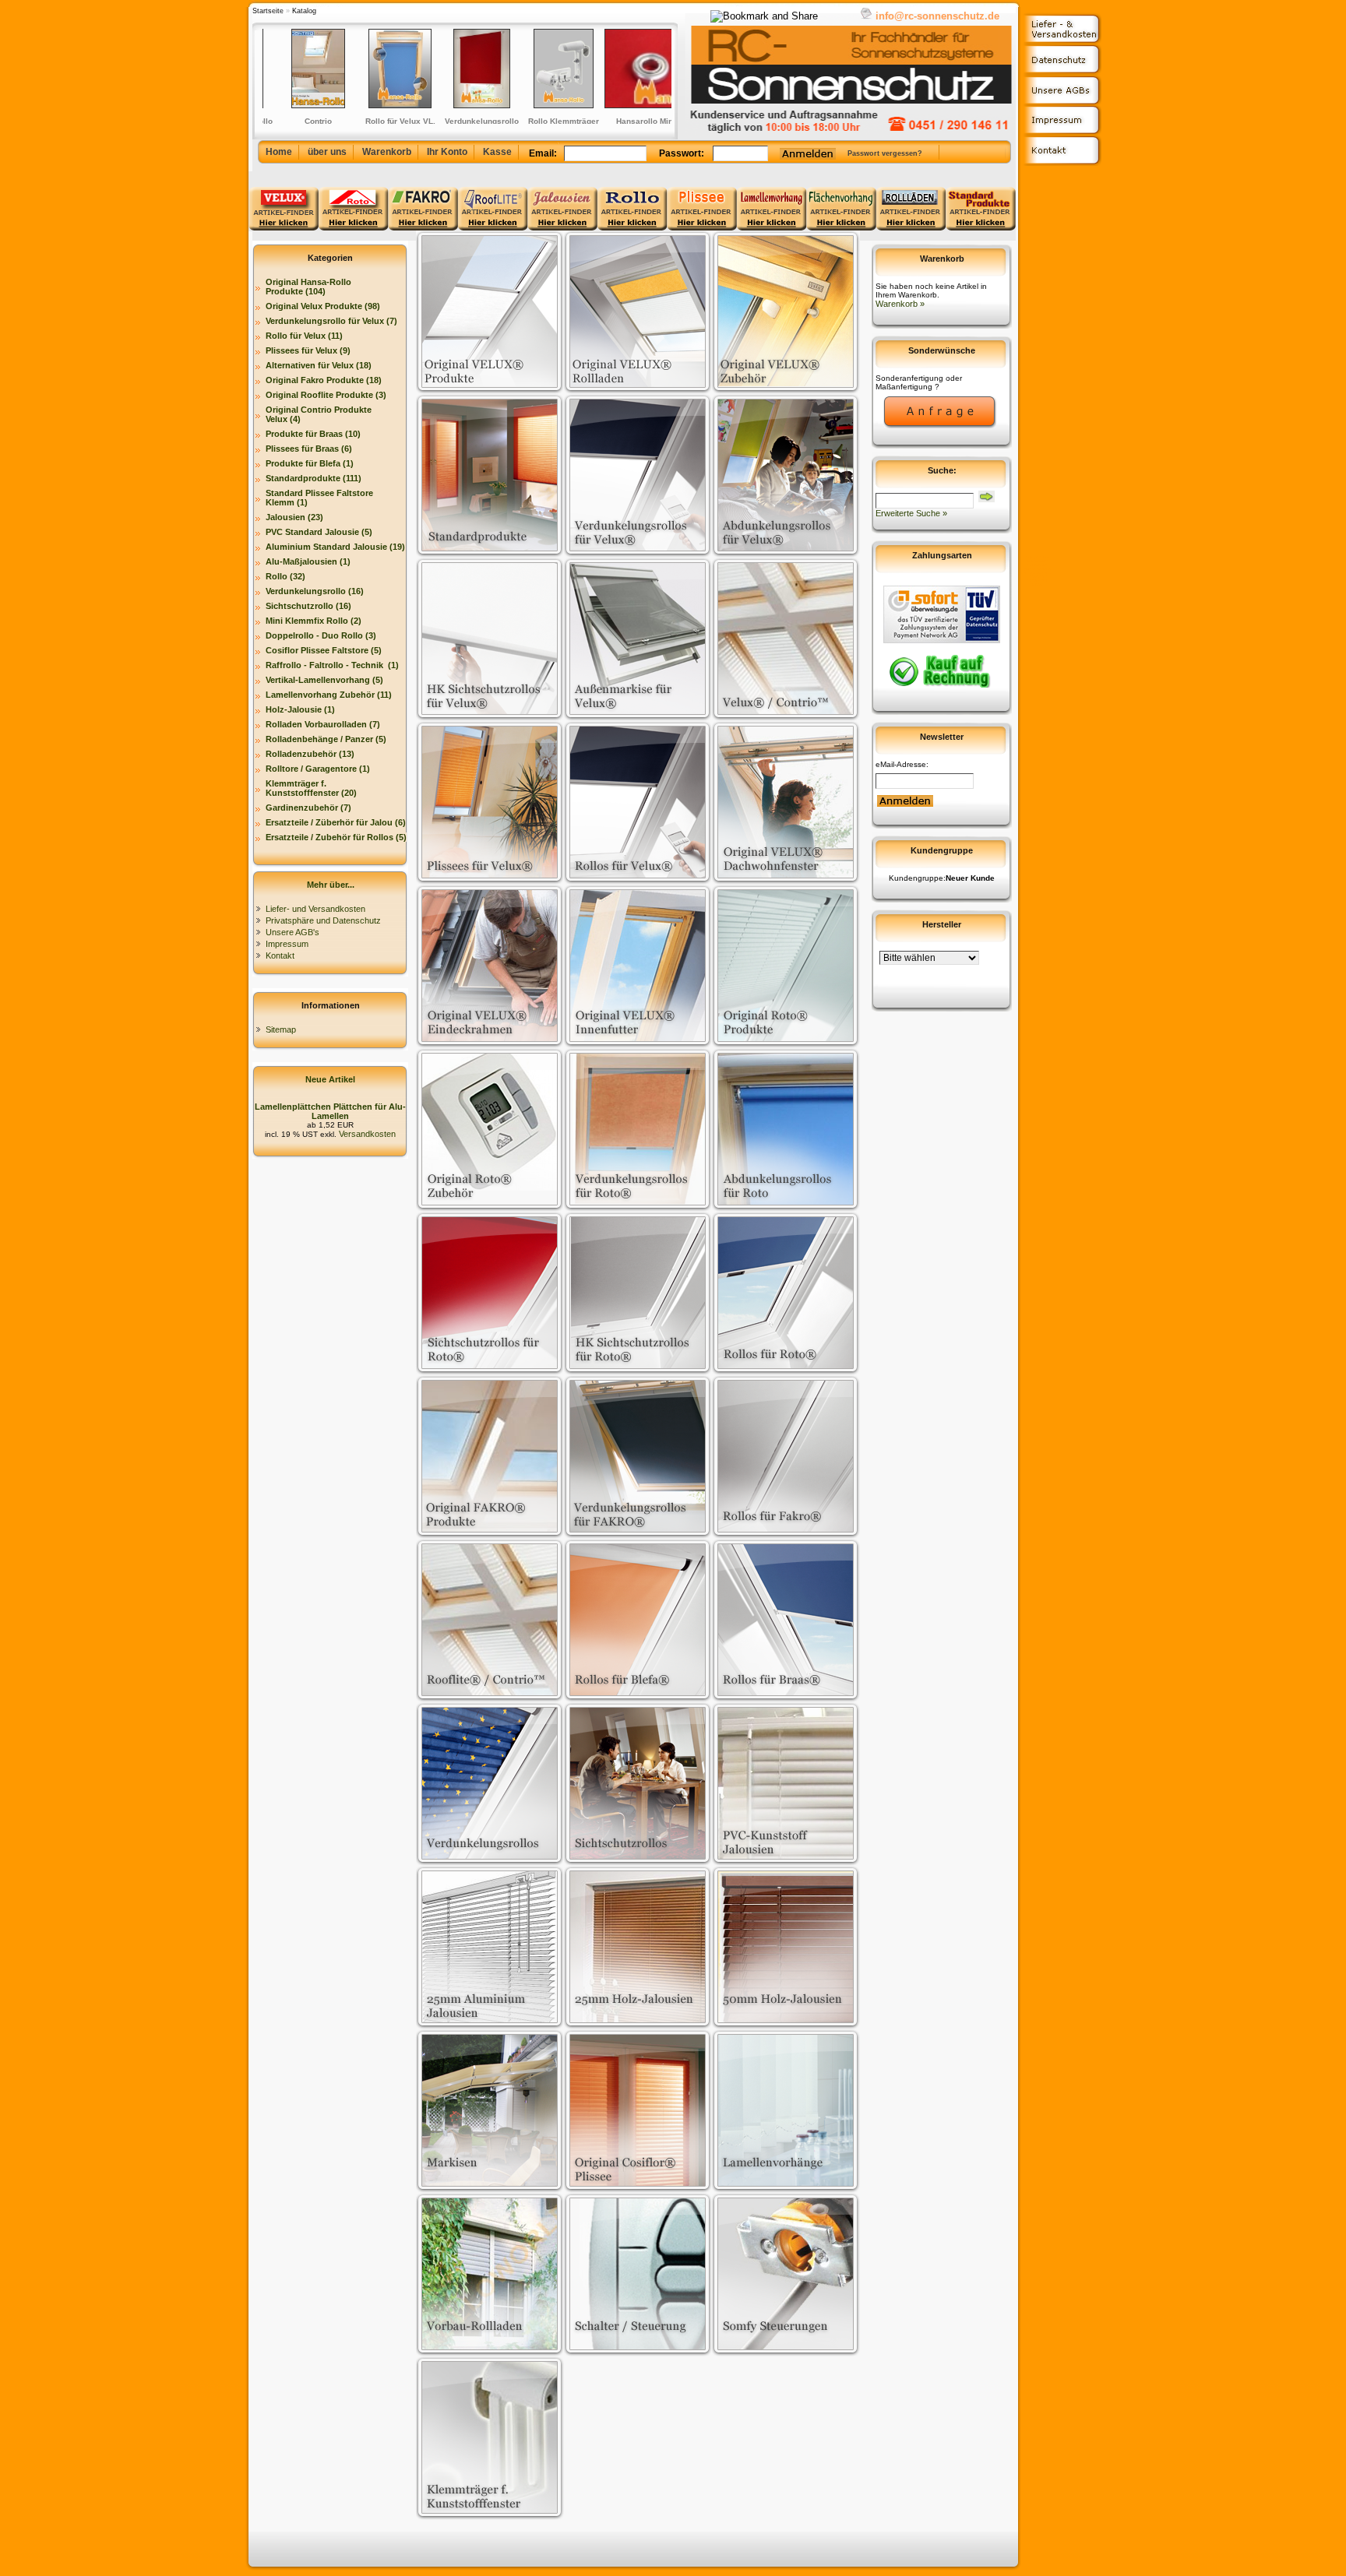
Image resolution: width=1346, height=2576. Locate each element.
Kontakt (280, 955)
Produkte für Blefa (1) (310, 463)
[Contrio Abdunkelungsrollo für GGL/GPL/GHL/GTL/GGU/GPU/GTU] (280, 69)
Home (279, 152)
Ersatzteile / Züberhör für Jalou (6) (336, 822)
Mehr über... (331, 885)
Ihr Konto (447, 152)
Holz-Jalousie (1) (300, 709)
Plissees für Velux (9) (308, 350)
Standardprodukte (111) (314, 478)
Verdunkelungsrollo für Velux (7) (331, 321)
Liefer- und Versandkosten (315, 909)
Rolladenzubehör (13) (310, 754)
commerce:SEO (1037, 561)
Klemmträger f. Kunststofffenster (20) (311, 788)
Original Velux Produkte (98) (323, 306)
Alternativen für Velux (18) (319, 365)
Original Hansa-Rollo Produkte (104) (308, 287)
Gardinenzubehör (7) (308, 808)
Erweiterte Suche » (911, 513)
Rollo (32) (285, 576)
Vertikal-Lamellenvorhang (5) (324, 680)
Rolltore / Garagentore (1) (318, 769)
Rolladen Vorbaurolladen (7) (323, 724)
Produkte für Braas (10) (313, 434)
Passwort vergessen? (885, 153)
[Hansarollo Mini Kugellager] (607, 69)
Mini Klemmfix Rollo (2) (314, 621)
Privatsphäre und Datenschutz (323, 920)
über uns (327, 152)
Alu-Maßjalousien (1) (308, 561)
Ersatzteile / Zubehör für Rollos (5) (336, 837)
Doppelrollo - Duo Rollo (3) (321, 635)
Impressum (287, 944)
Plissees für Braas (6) (309, 449)
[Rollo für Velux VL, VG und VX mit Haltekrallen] (362, 69)
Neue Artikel (330, 1079)
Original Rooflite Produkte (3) (326, 395)
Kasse (497, 152)
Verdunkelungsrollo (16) (315, 591)
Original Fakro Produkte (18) (324, 380)
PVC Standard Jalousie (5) (319, 532)
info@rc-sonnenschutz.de (937, 16)
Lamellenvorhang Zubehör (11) (329, 695)
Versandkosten (366, 1134)
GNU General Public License (1037, 581)
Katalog (304, 11)
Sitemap (281, 1029)
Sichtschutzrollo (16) (308, 606)
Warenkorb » (900, 304)
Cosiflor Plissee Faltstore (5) (324, 650)
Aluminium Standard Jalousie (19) (335, 547)
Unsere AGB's (292, 932)
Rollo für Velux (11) (304, 336)
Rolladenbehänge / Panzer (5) (326, 739)
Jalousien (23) (294, 517)
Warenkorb (387, 152)
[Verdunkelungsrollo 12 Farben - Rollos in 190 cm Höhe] (444, 69)
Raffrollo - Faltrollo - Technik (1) (332, 665)
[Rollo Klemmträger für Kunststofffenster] (525, 69)
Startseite (268, 11)
